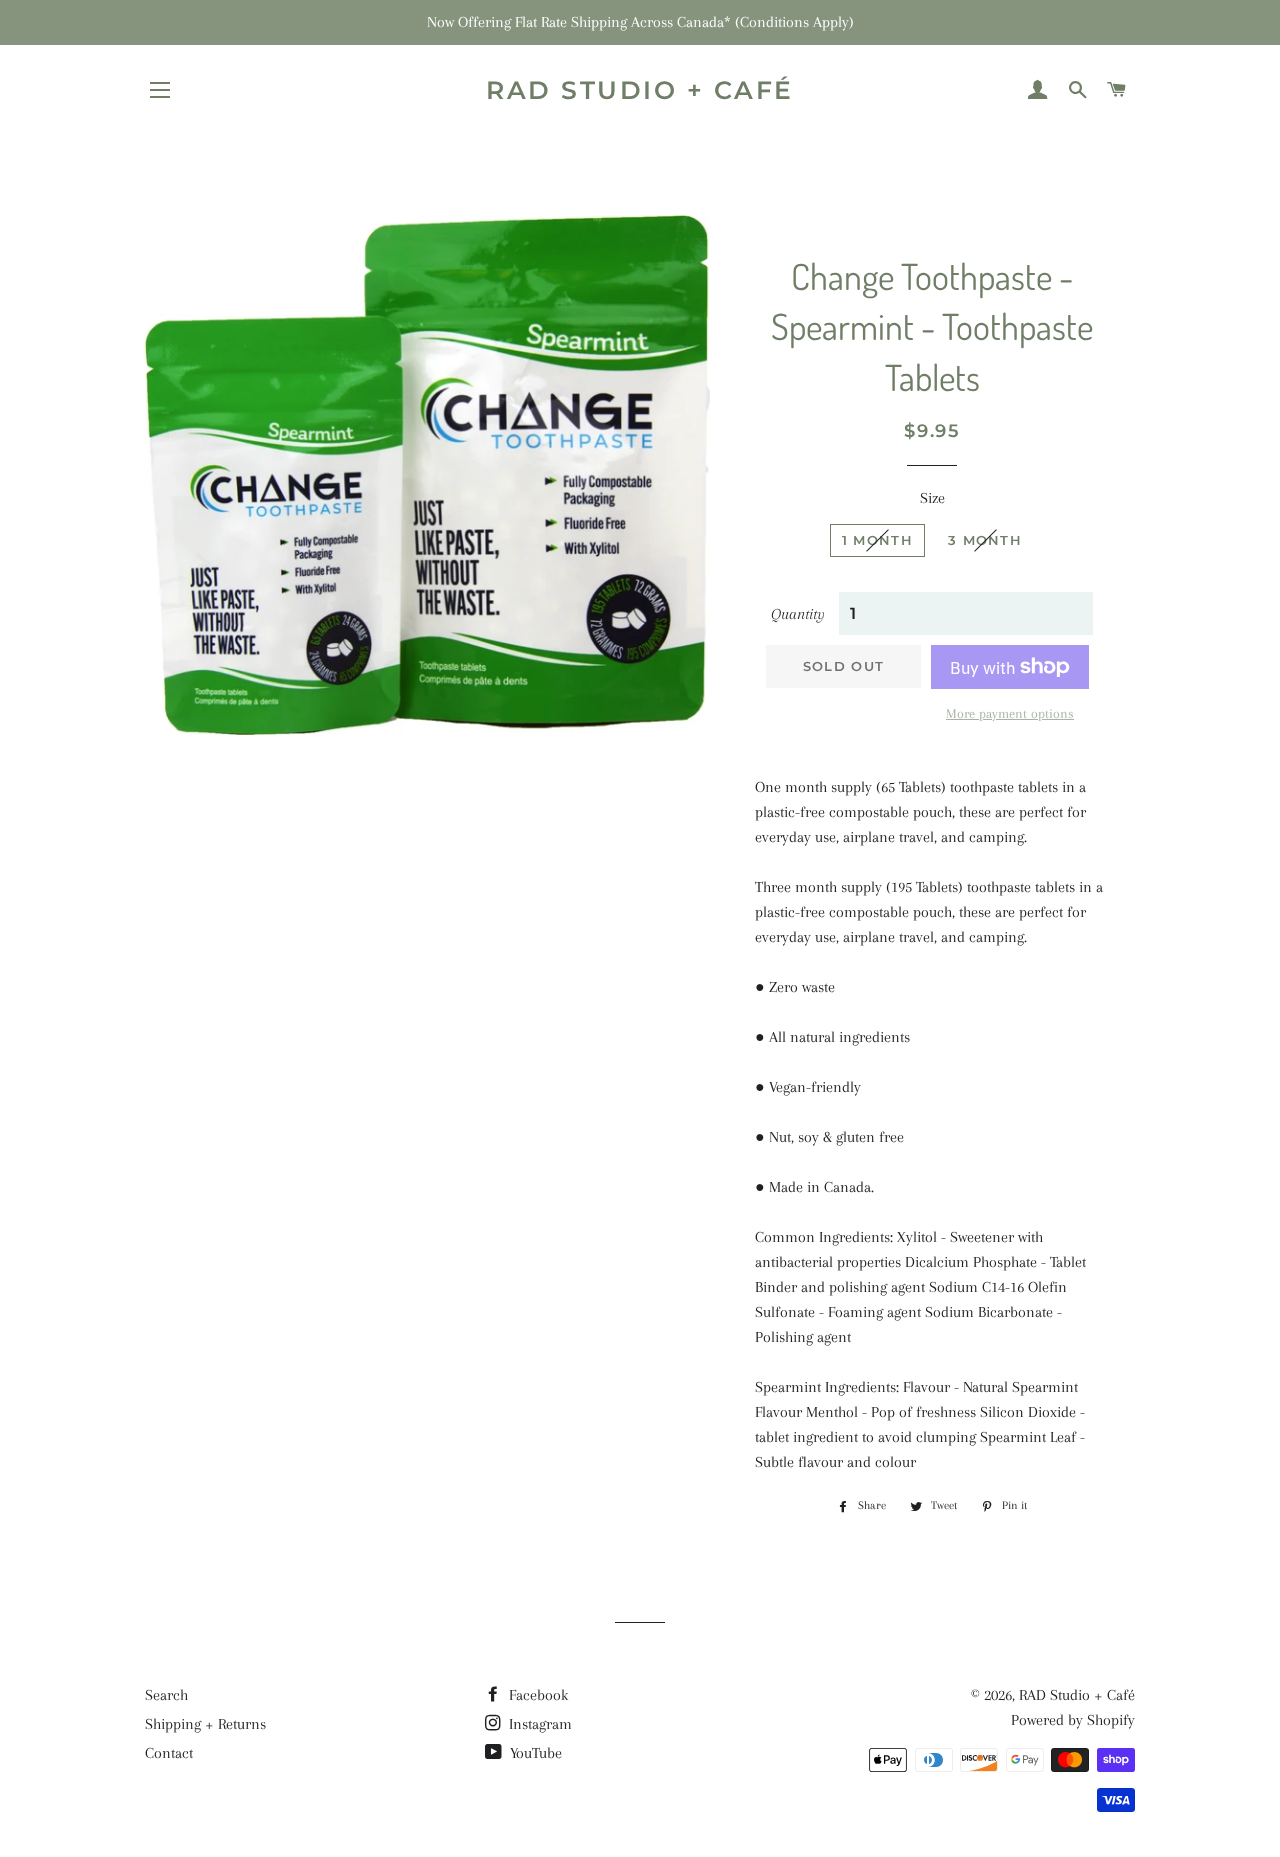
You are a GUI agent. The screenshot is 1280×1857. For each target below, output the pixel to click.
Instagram (538, 1724)
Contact (169, 1753)
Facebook (536, 1695)
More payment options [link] (1010, 713)
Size (932, 498)
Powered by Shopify (1073, 1720)
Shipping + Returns (205, 1724)
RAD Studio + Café (640, 90)
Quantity (798, 614)
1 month (877, 540)
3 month (985, 540)
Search (166, 1695)
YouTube (534, 1753)
